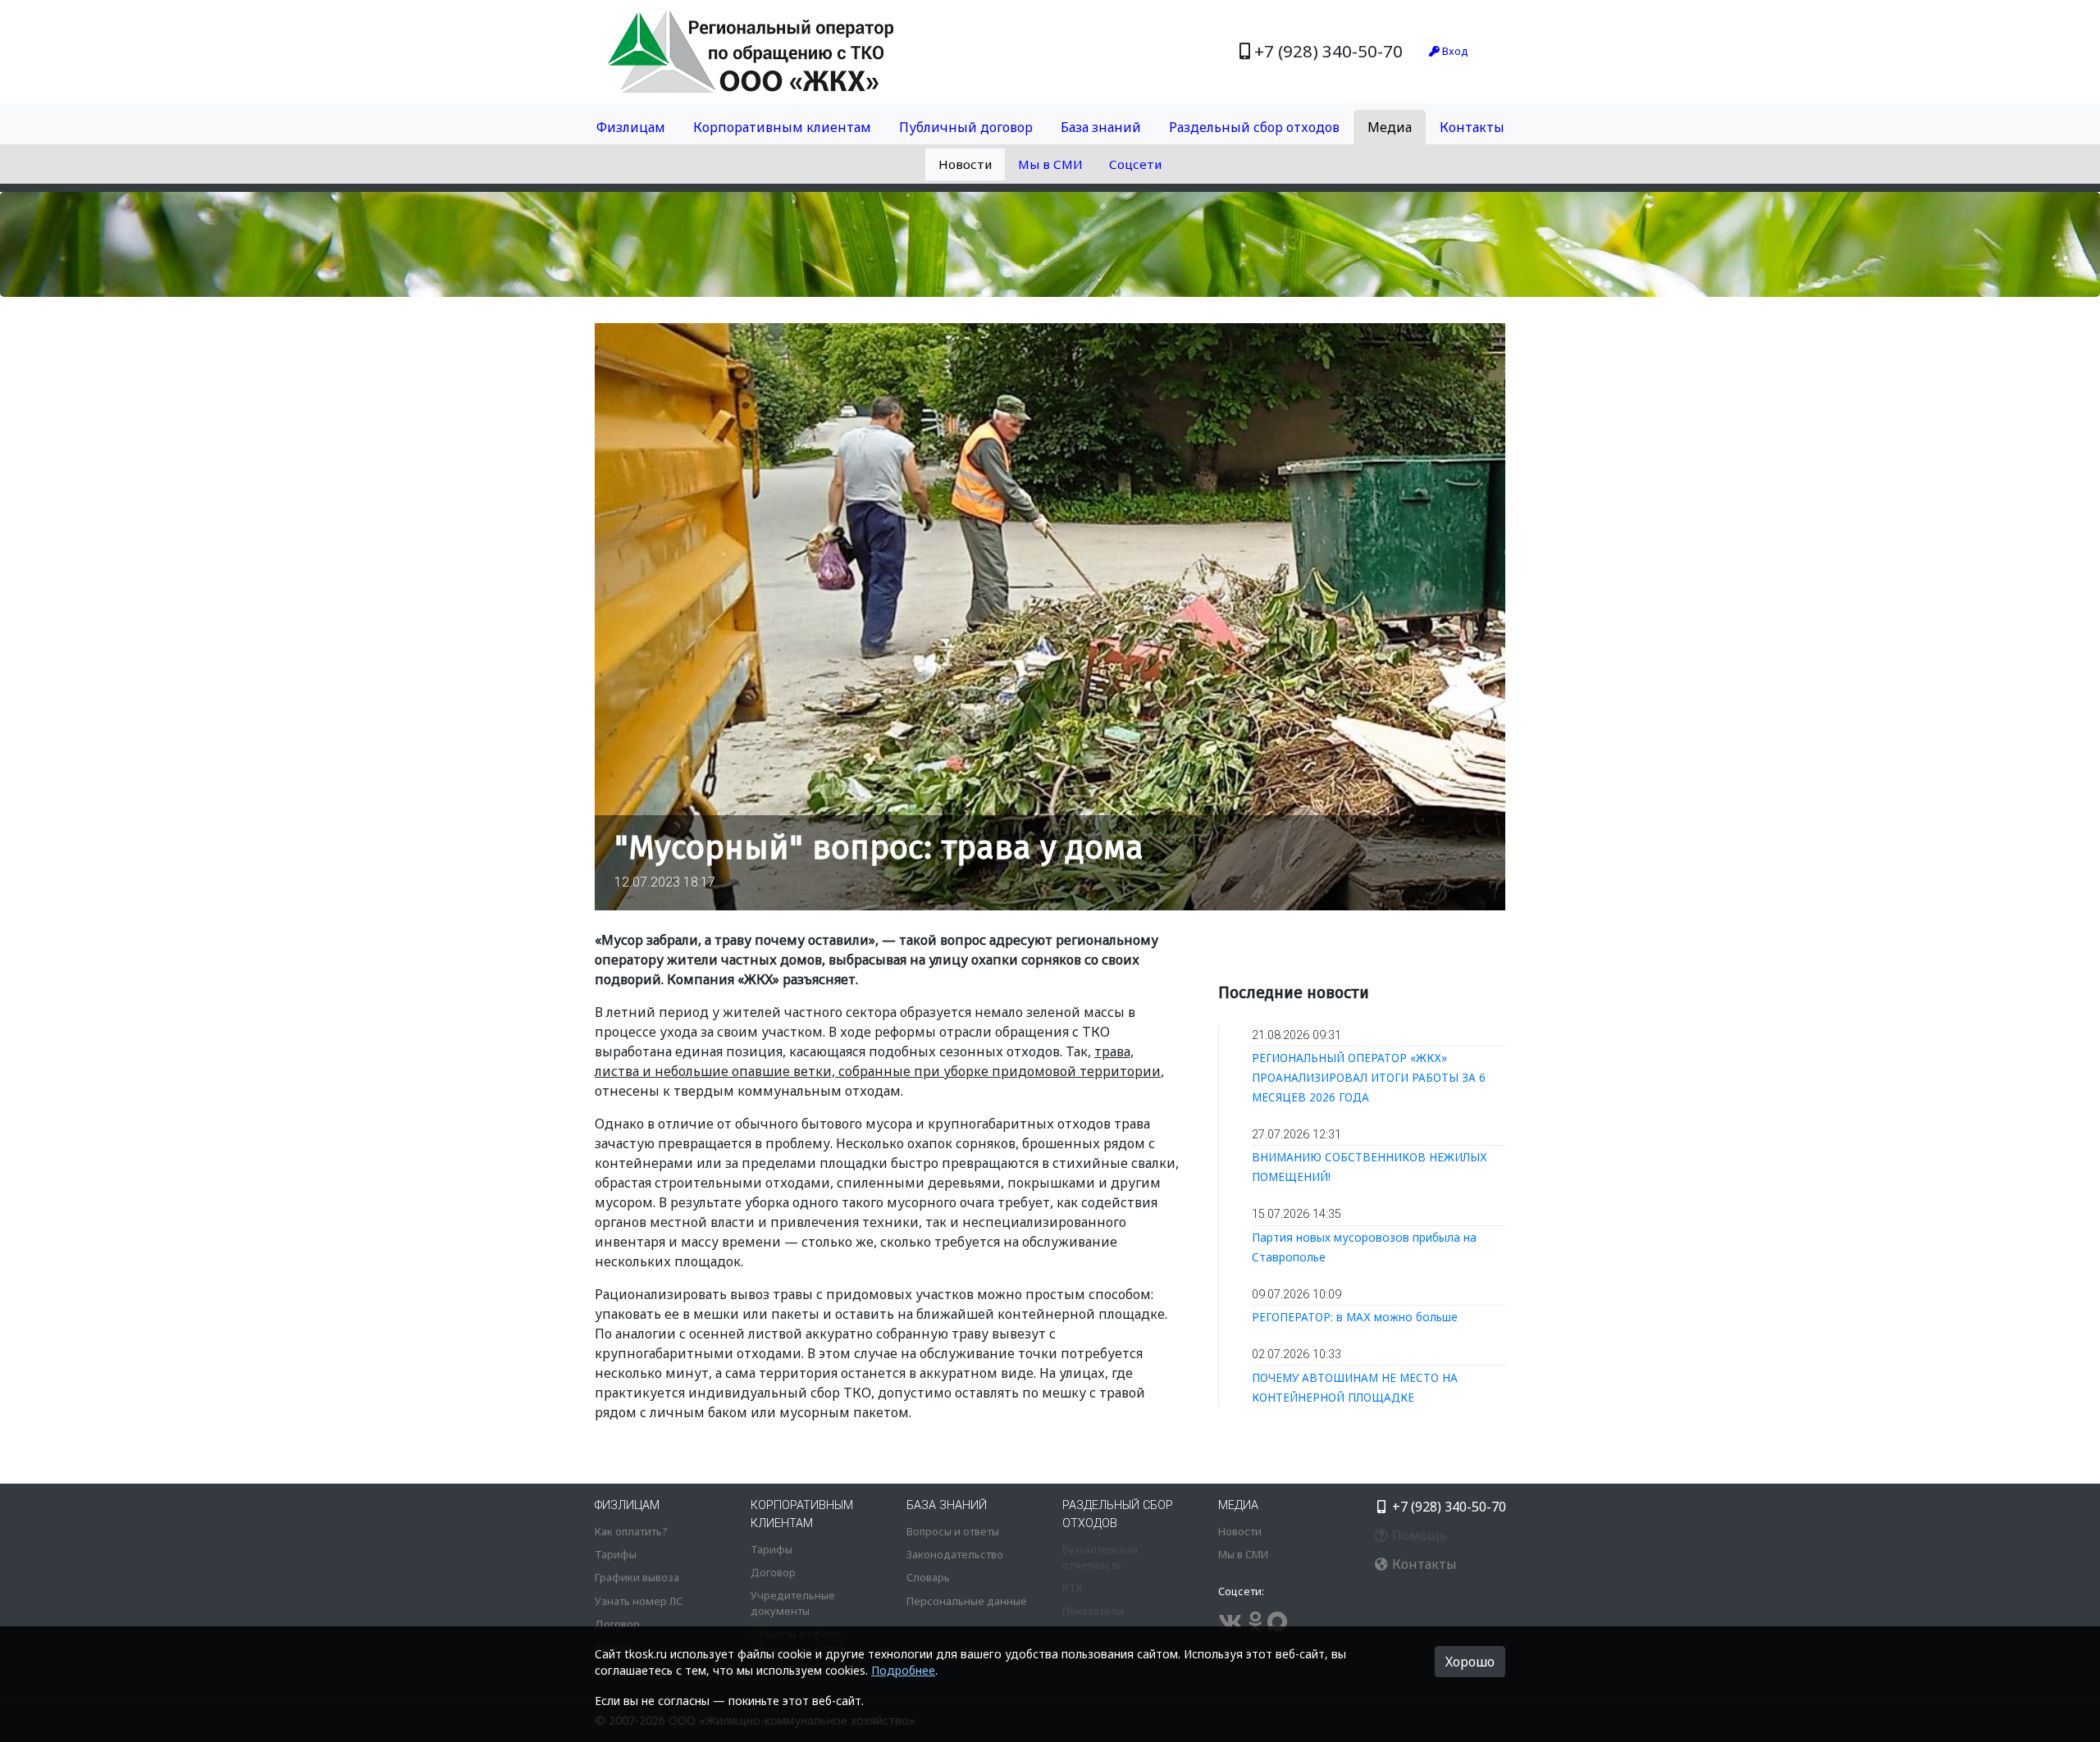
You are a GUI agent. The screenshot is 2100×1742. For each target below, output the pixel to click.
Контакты (1472, 127)
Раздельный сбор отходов (1254, 127)
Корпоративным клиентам (782, 127)
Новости (965, 164)
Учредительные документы (793, 1603)
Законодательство (955, 1554)
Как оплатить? (631, 1531)
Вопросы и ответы (953, 1531)
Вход (1454, 51)
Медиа (1390, 127)
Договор (617, 1624)
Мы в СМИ (1050, 164)
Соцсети (1135, 164)
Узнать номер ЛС (639, 1601)
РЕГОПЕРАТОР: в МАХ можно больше (1355, 1317)
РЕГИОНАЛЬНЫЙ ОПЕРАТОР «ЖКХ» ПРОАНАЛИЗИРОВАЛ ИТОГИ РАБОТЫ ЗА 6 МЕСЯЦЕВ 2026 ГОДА (1369, 1077)
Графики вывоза (637, 1577)
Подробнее (903, 1670)
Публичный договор (966, 127)
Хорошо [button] (1470, 1662)
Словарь (928, 1577)
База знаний (1101, 127)
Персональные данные (967, 1601)
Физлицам (631, 127)
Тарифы (616, 1554)
